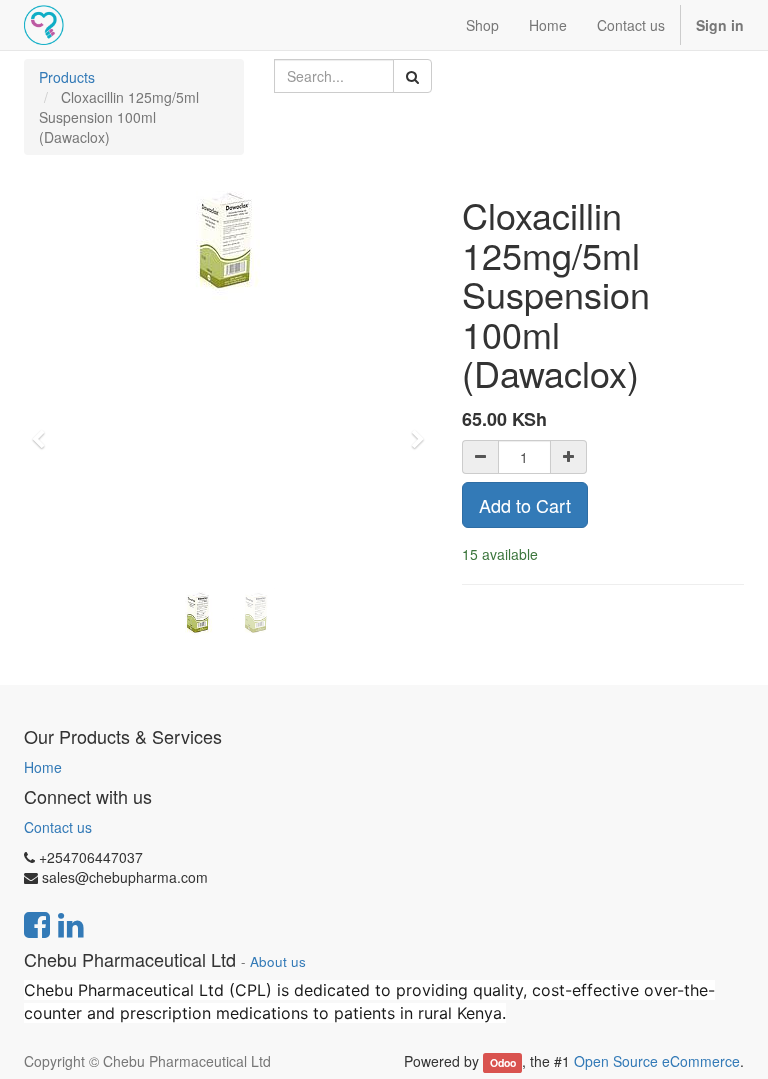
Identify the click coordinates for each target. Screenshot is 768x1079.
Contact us (58, 827)
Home (43, 767)
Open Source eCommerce (657, 1061)
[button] (44, 430)
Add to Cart (525, 505)
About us (278, 961)
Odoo (503, 1062)
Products (67, 77)
